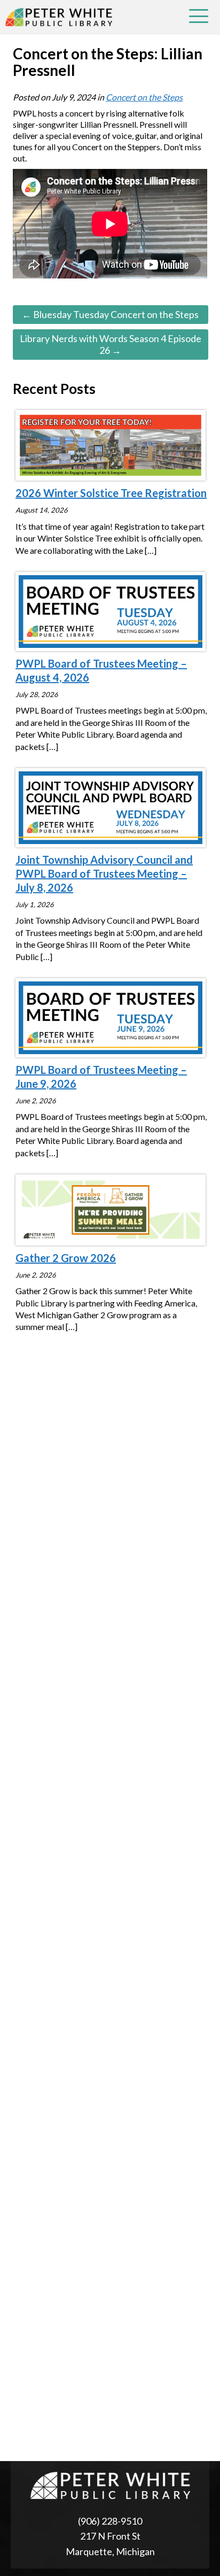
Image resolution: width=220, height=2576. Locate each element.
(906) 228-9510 (110, 2521)
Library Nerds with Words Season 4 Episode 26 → (111, 344)
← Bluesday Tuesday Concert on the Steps (110, 314)
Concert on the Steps (144, 97)
